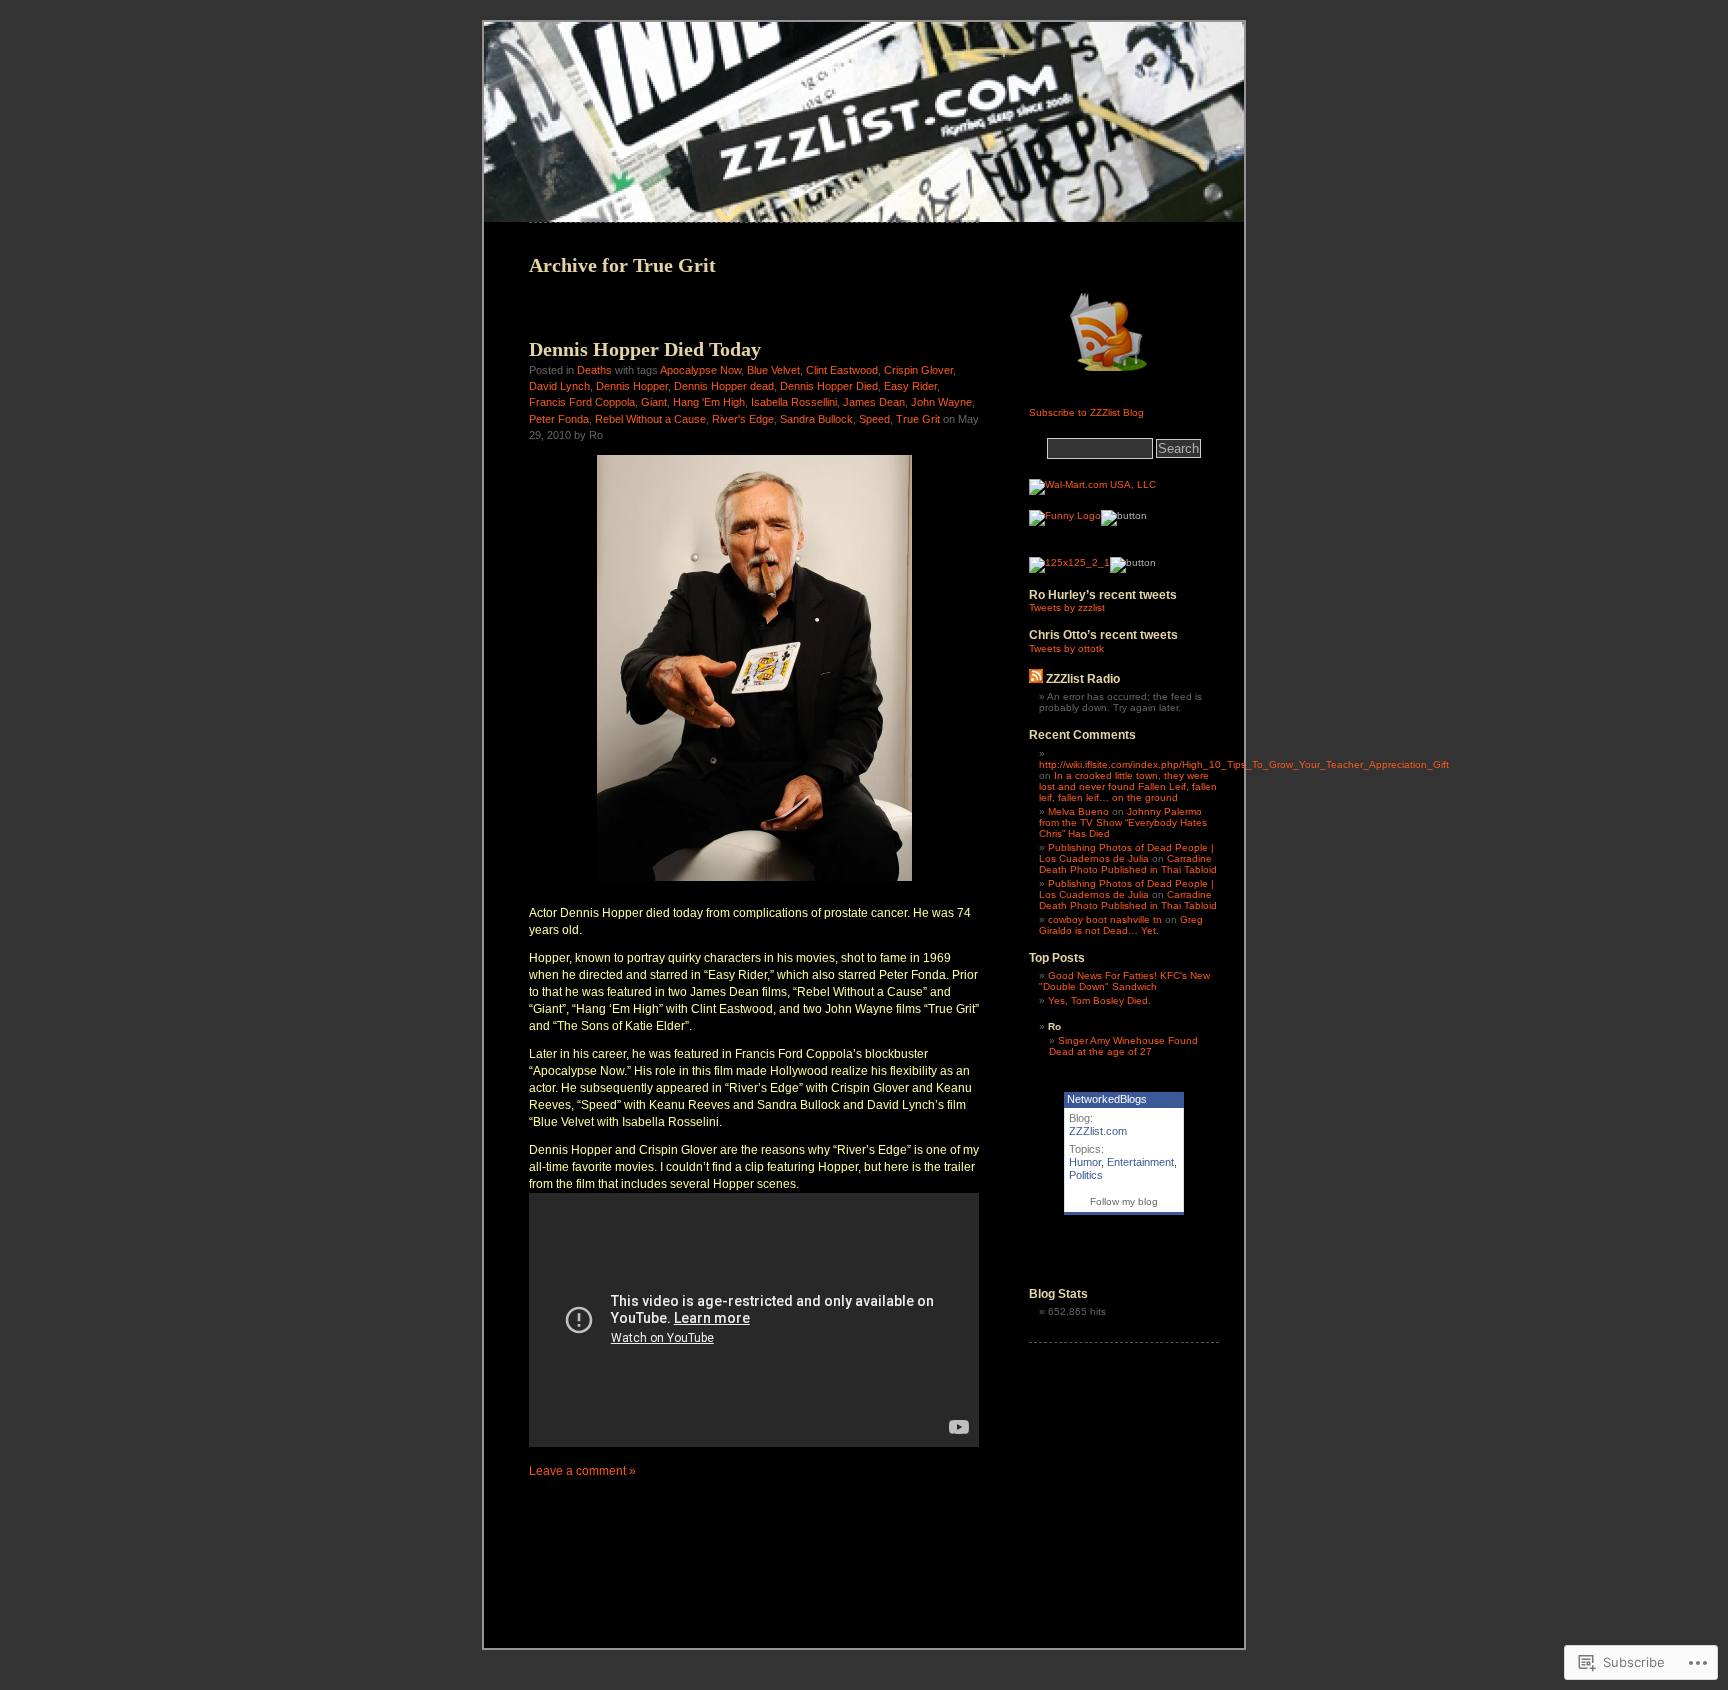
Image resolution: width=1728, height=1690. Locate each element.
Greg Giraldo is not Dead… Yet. (1121, 925)
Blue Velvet (773, 370)
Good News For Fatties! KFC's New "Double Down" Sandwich (1124, 981)
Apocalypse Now (700, 370)
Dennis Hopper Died (829, 386)
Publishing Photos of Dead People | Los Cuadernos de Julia (1126, 853)
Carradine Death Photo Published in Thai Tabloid (1128, 864)
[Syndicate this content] (1036, 679)
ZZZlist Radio (1083, 679)
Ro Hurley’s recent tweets (1103, 595)
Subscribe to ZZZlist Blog (1086, 412)
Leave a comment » (582, 1471)
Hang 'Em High (709, 402)
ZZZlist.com (1098, 1131)
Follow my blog (1124, 1201)
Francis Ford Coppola (582, 402)
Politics (1086, 1175)
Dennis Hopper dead (724, 386)
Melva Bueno (1078, 811)
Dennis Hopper (632, 386)
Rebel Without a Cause (650, 419)
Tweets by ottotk (1066, 648)
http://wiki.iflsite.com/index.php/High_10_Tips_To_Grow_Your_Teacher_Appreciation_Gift (1244, 764)
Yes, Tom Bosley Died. (1099, 1000)
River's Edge (743, 419)
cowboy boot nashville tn (1105, 919)
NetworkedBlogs (1107, 1099)
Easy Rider (910, 386)
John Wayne (941, 402)
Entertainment (1140, 1162)
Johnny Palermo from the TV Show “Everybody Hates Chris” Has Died (1123, 822)
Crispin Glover (918, 370)
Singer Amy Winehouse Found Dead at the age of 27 (1123, 1046)
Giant (654, 402)
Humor (1085, 1162)
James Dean (874, 402)
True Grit (918, 419)
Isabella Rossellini (794, 402)
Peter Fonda (559, 419)
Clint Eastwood (842, 370)
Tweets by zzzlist (1067, 607)
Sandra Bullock (816, 419)
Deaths (594, 370)
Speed (874, 419)
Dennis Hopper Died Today (645, 349)
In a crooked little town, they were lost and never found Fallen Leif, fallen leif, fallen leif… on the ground (1128, 786)
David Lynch (559, 386)
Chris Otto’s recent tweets (1103, 635)
